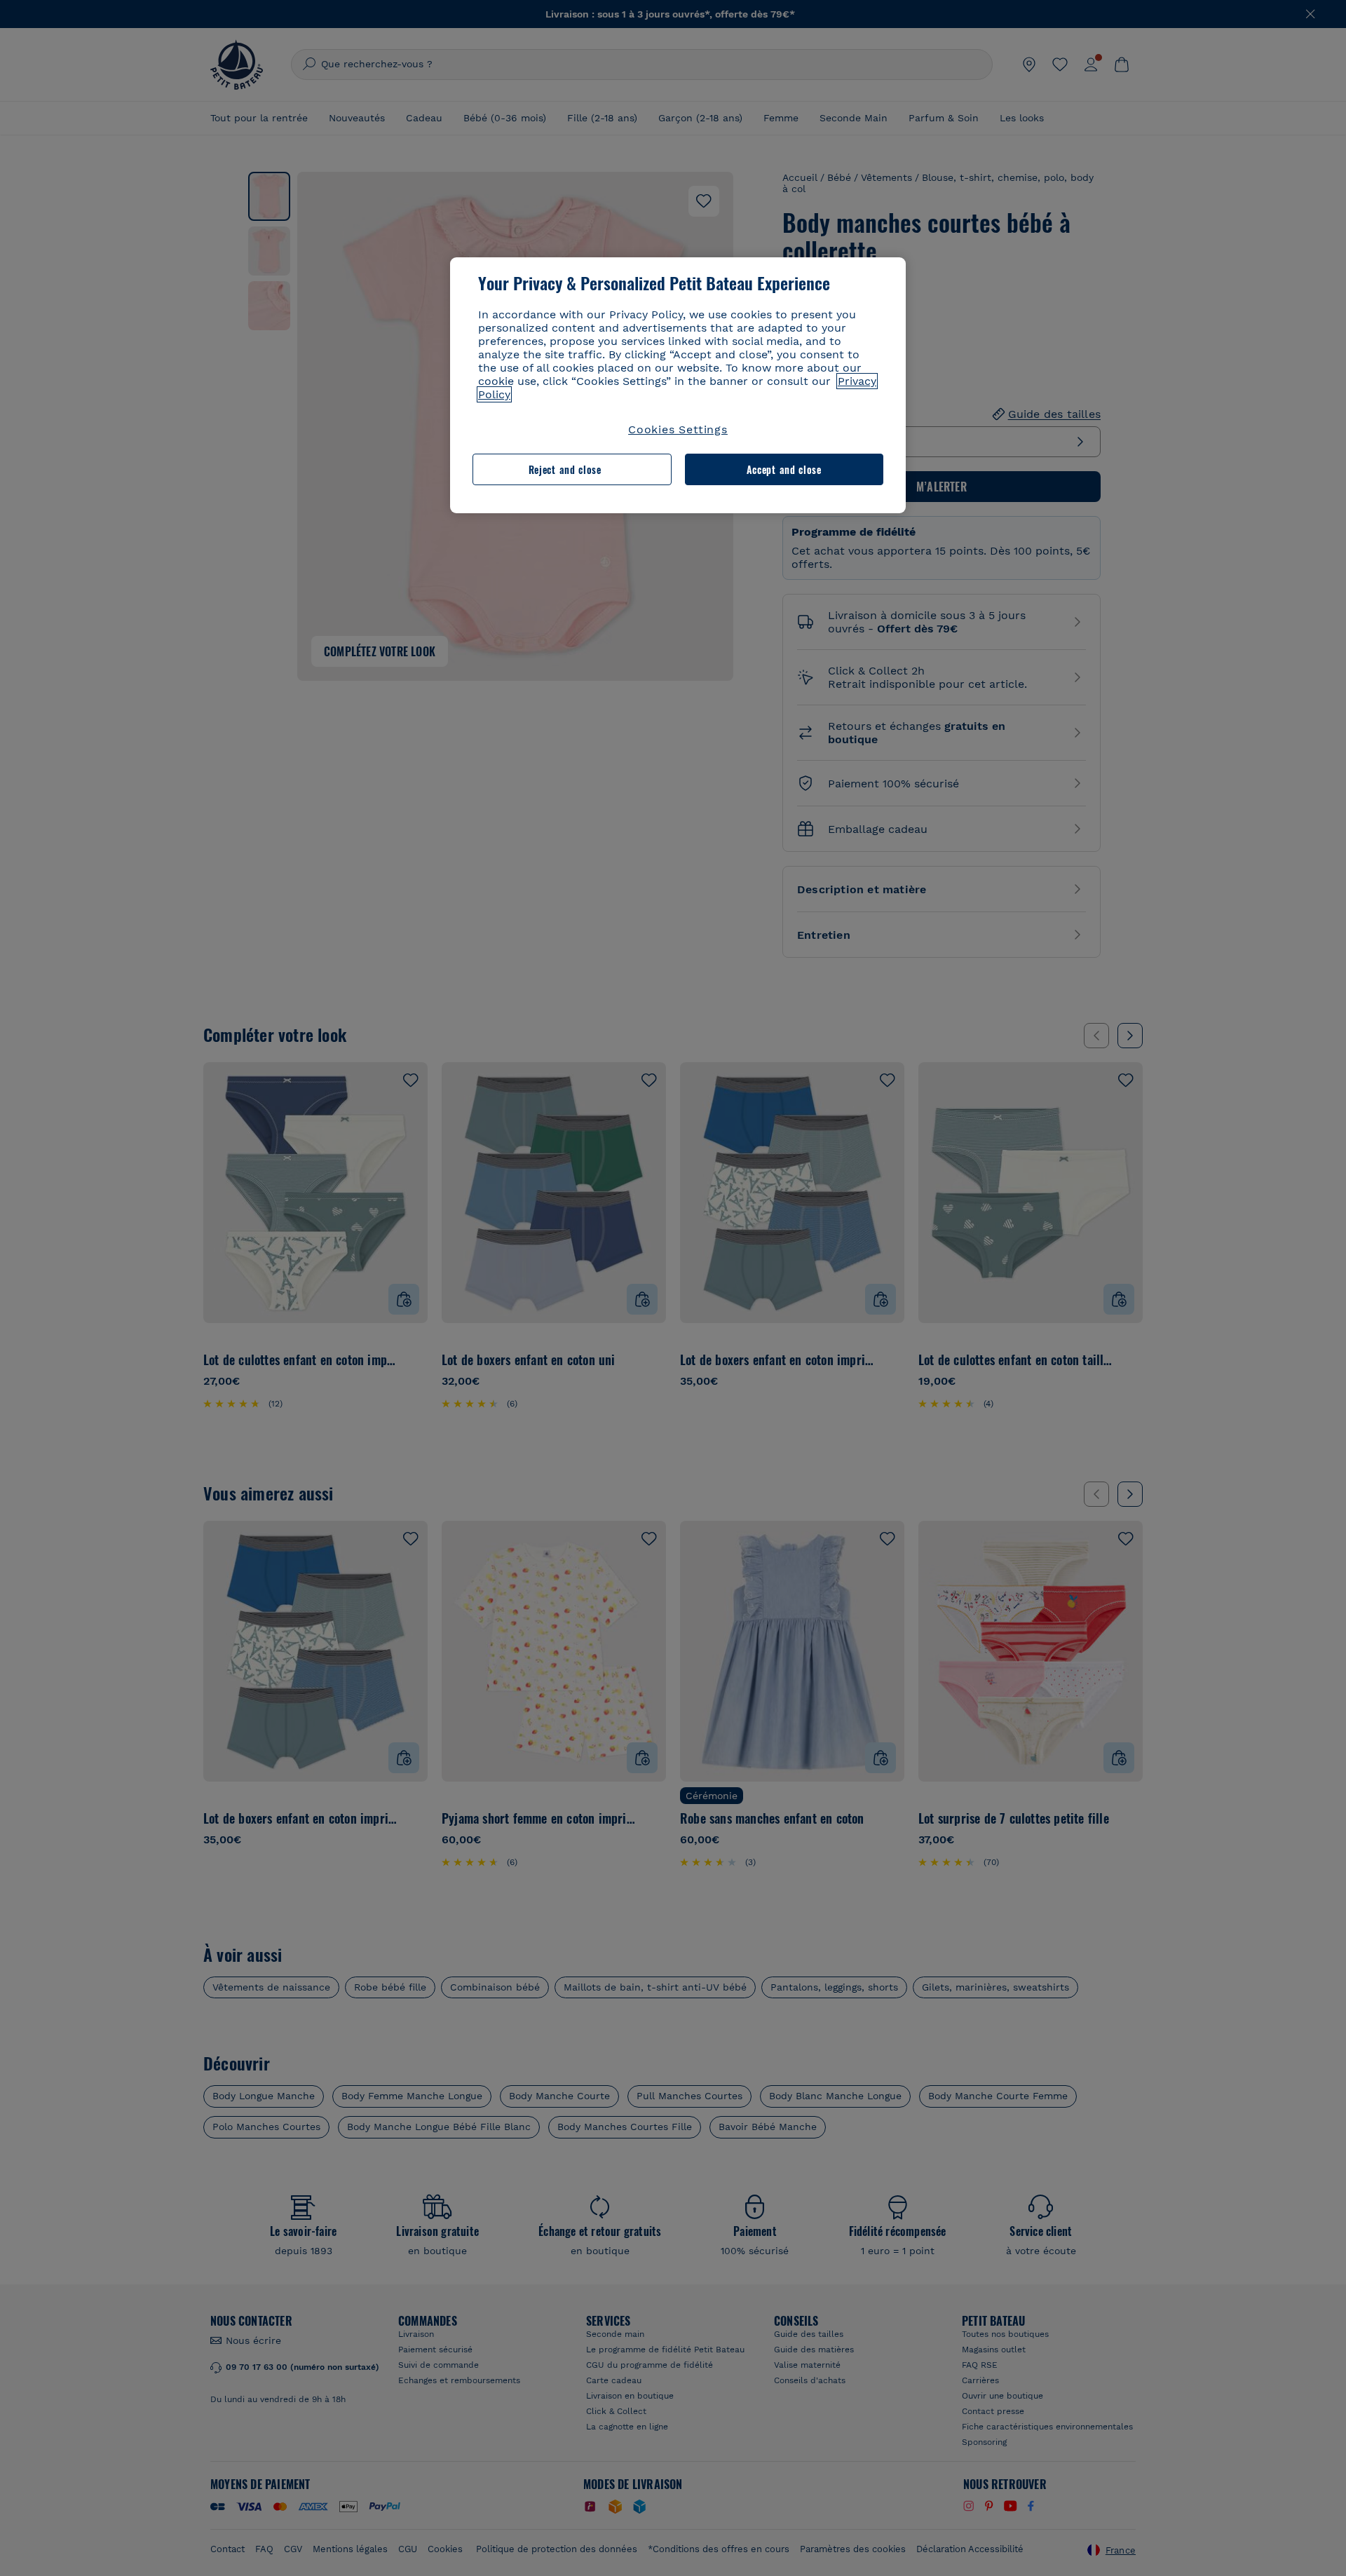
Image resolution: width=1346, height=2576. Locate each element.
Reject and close (565, 469)
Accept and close (784, 469)
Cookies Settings (678, 429)
